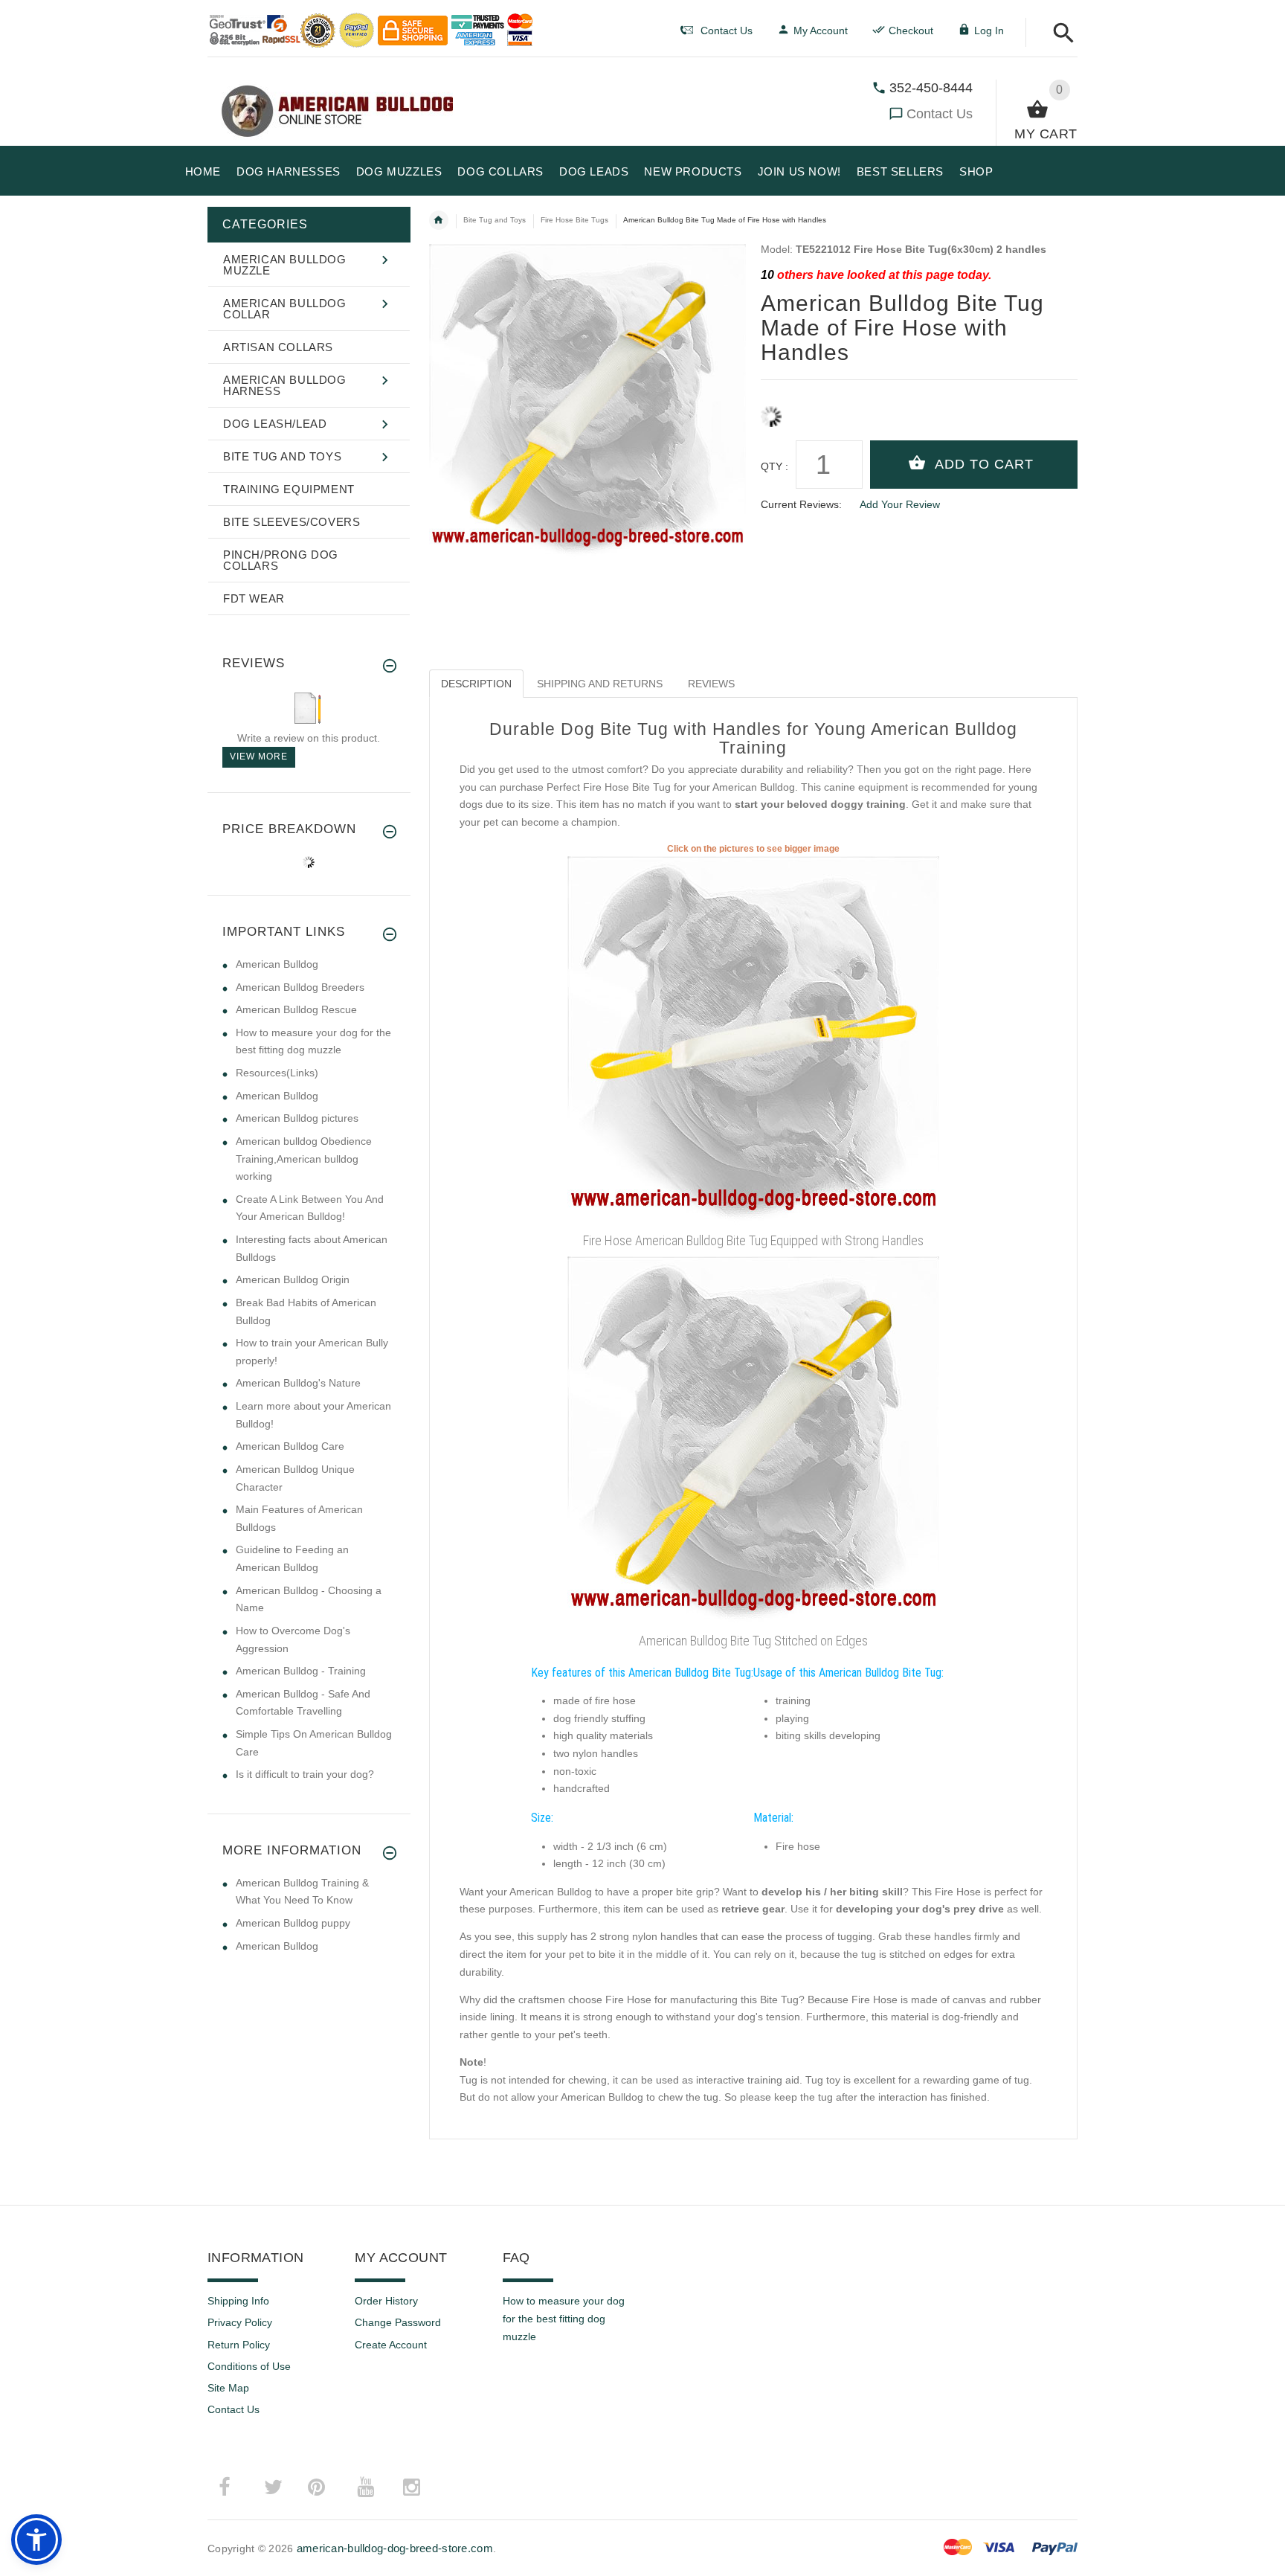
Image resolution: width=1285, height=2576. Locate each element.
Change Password (398, 2322)
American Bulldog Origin (293, 1279)
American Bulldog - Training (301, 1671)
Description (476, 684)
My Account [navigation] (821, 30)
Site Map (228, 2388)
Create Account (391, 2345)
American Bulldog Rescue (296, 1009)
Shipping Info (238, 2301)
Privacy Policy (240, 2322)
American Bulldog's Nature (298, 1383)
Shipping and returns (600, 684)
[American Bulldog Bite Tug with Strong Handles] (753, 1041)
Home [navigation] (439, 220)
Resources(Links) (277, 1073)
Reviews (711, 684)
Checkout (911, 30)
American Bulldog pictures (297, 1118)
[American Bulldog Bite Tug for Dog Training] (753, 1441)
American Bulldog (277, 964)
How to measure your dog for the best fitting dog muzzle (564, 2318)
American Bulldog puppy (293, 1923)
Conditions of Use (249, 2366)
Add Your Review (900, 504)
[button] (1059, 34)
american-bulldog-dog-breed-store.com (395, 2548)
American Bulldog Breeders (300, 987)
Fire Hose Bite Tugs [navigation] (574, 220)
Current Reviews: (801, 504)
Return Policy (239, 2345)
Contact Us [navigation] (727, 30)
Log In (989, 30)
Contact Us (940, 114)
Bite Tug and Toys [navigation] (495, 220)
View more (259, 757)
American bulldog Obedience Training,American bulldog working (304, 1159)
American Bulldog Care (290, 1446)
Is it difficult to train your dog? (305, 1774)
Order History (386, 2301)
